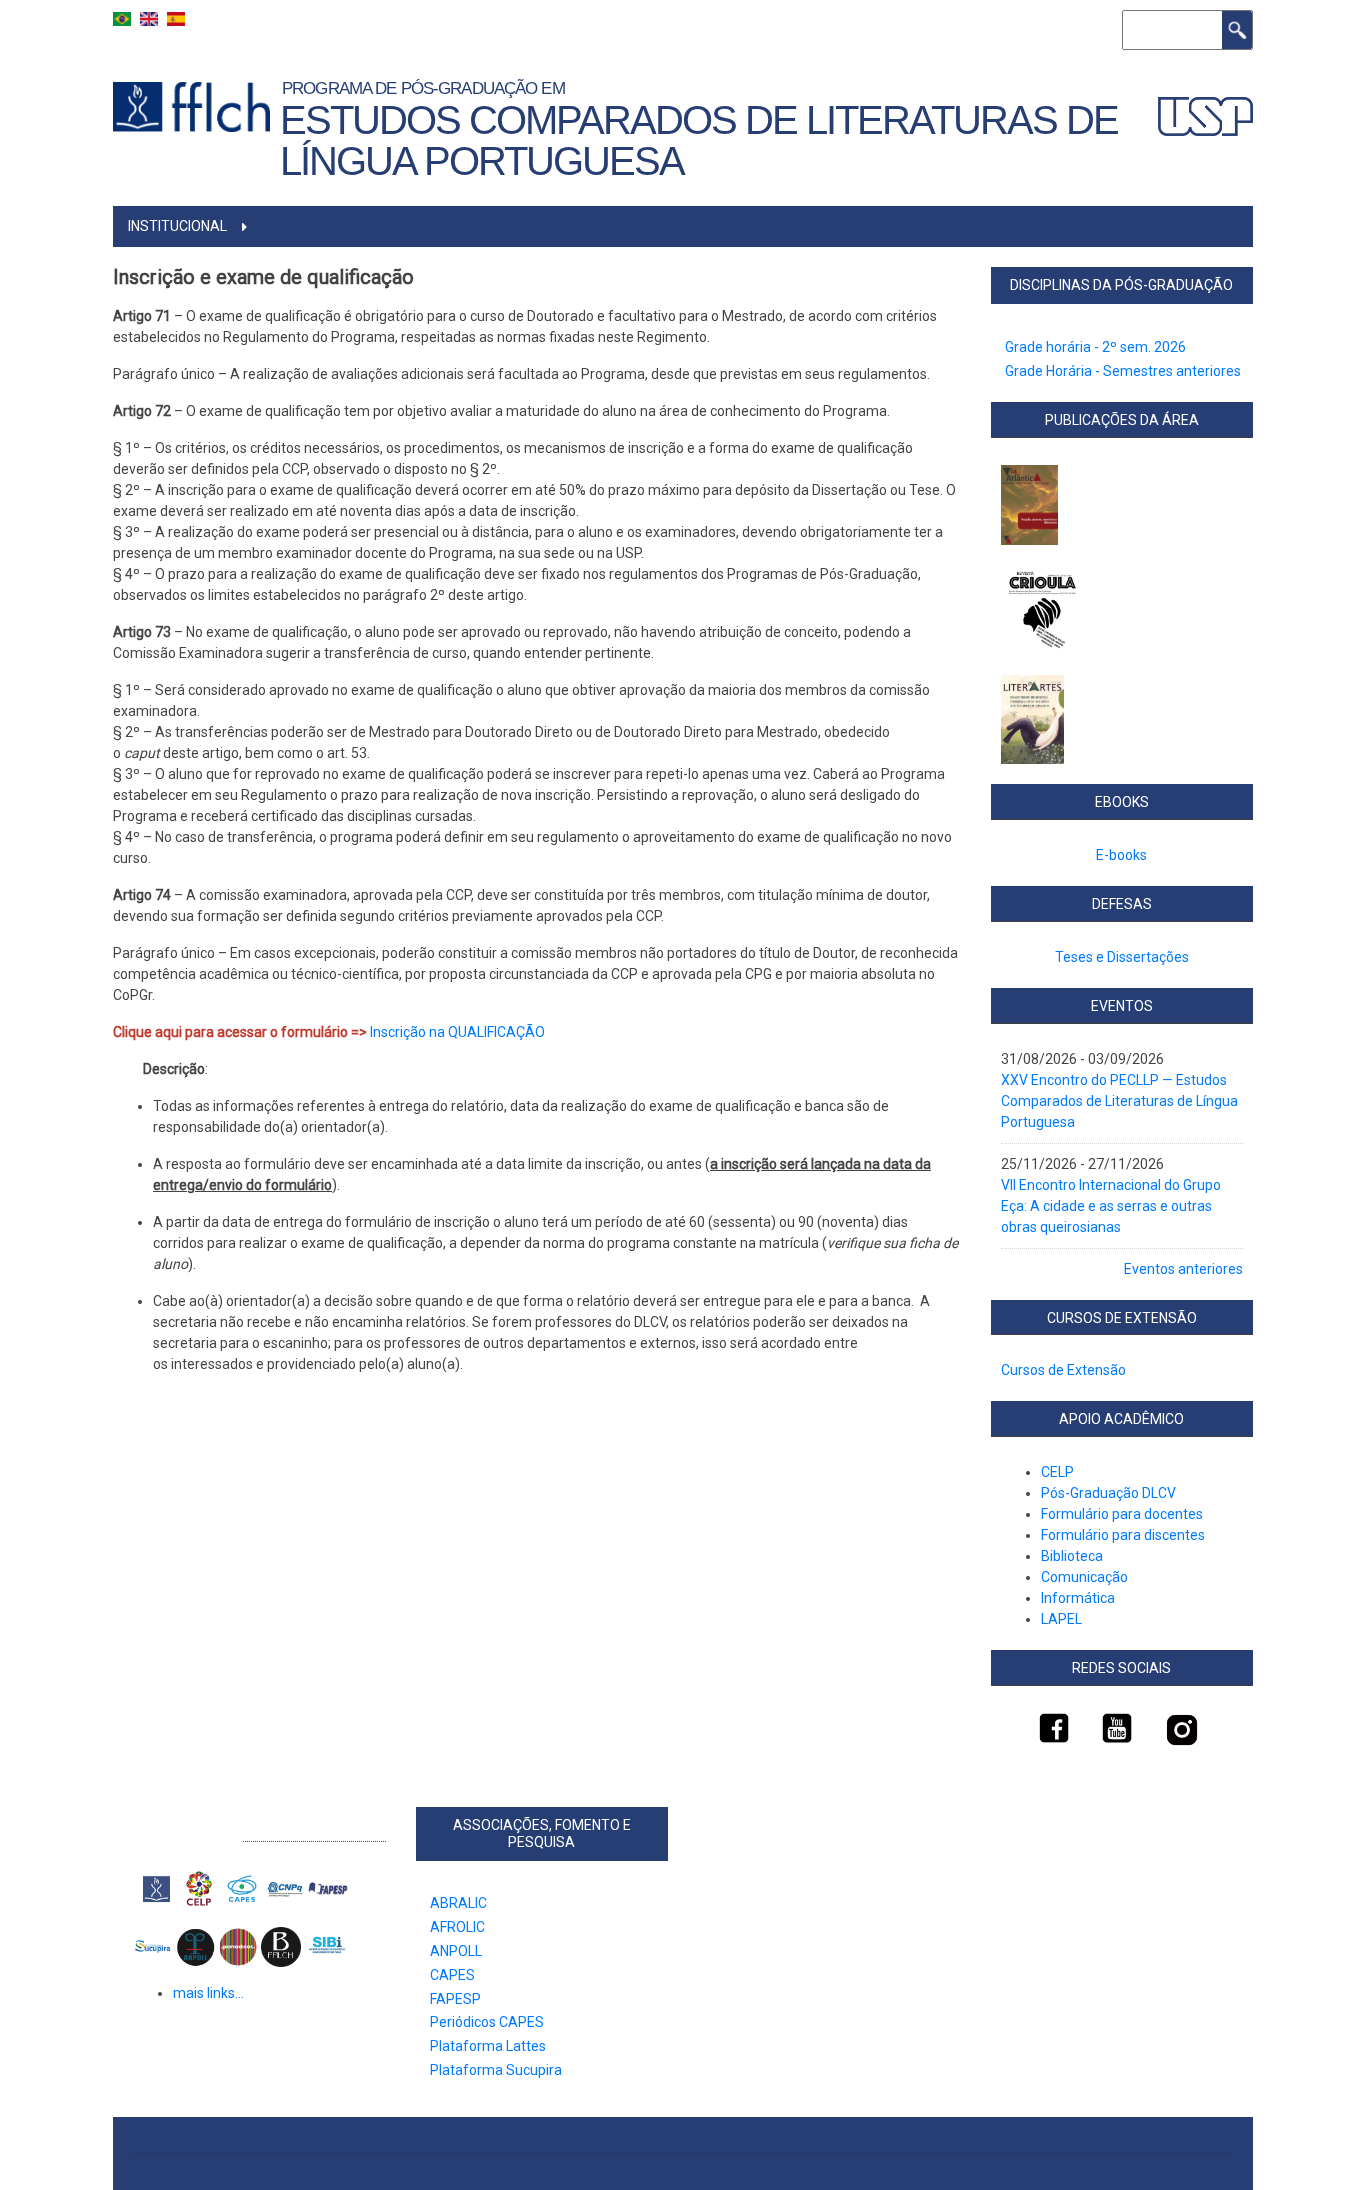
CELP (1057, 1472)
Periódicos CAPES (487, 2022)
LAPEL (1061, 1619)
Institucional (177, 226)
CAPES (452, 1975)
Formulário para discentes (1123, 1535)
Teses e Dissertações (1122, 957)
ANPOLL (456, 1951)
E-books (1121, 855)
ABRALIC (458, 1903)
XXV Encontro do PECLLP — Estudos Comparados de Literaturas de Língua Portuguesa (1119, 1101)
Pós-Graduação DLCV (1108, 1493)
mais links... (208, 1993)
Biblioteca (1072, 1556)
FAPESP (455, 1999)
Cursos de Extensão (1063, 1370)
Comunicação (1084, 1577)
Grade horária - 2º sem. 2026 (1095, 347)
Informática (1078, 1598)
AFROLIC (457, 1927)
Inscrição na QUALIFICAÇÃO (457, 1032)
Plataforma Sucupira (496, 2070)
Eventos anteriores (1183, 1269)
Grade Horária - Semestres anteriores (1123, 371)
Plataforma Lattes (488, 2046)
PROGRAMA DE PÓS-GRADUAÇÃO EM (427, 88)
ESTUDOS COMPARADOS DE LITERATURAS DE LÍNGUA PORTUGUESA (699, 140)
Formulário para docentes (1123, 1514)
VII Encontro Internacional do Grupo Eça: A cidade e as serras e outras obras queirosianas (1111, 1206)
